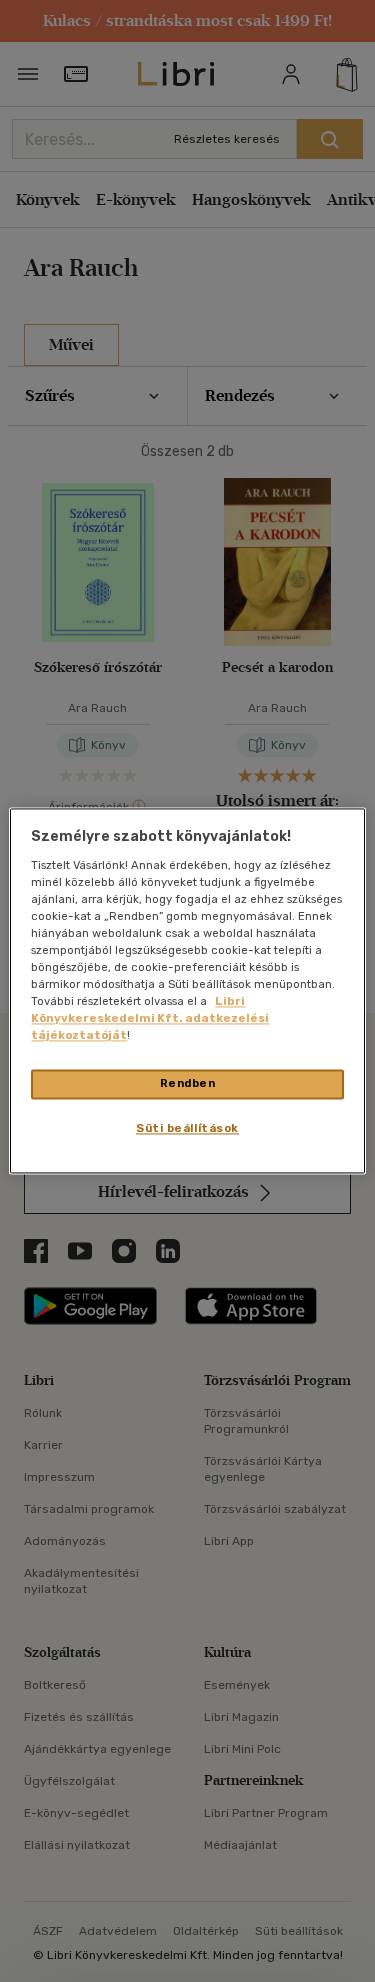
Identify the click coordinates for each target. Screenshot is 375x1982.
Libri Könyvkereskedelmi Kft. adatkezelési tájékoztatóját (150, 1019)
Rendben (188, 1084)
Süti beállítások (187, 1129)
